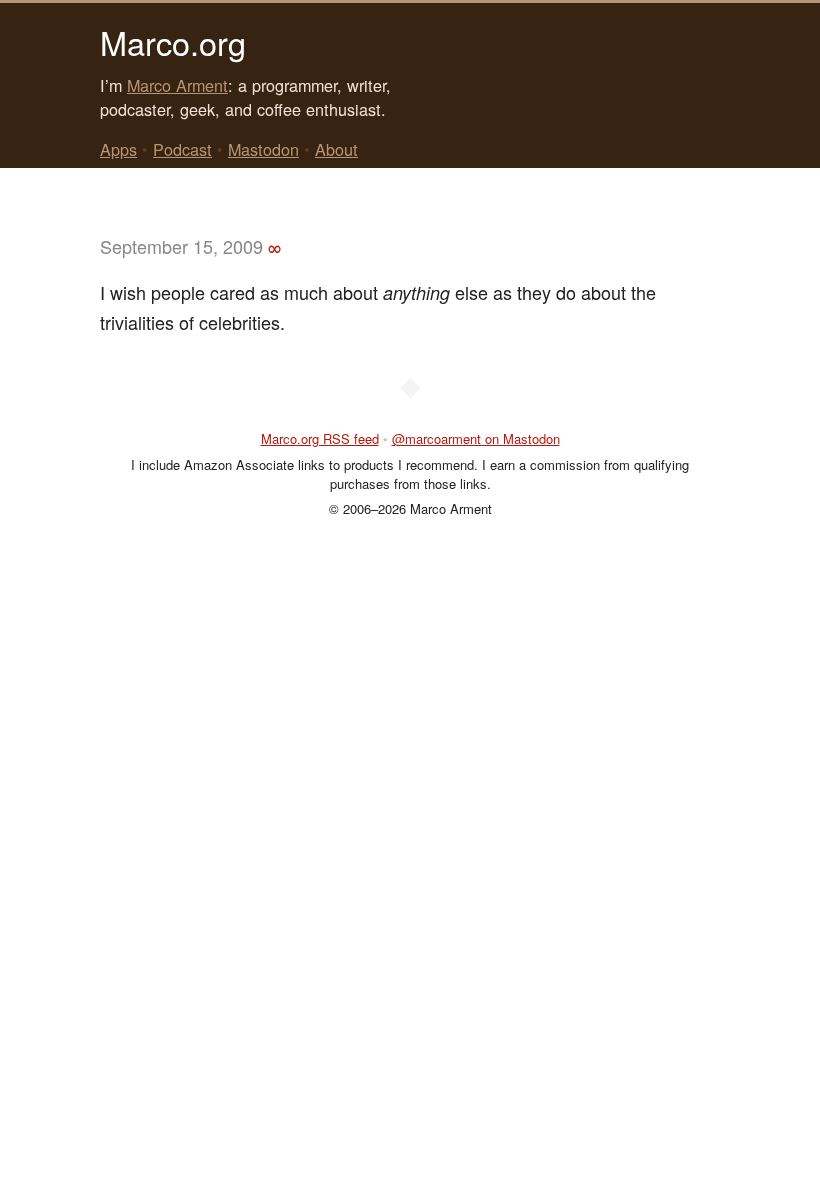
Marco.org (173, 42)
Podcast (182, 149)
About (336, 149)
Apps (118, 149)
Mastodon (263, 149)
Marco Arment (177, 85)
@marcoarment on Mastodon (476, 438)
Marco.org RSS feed (320, 438)
